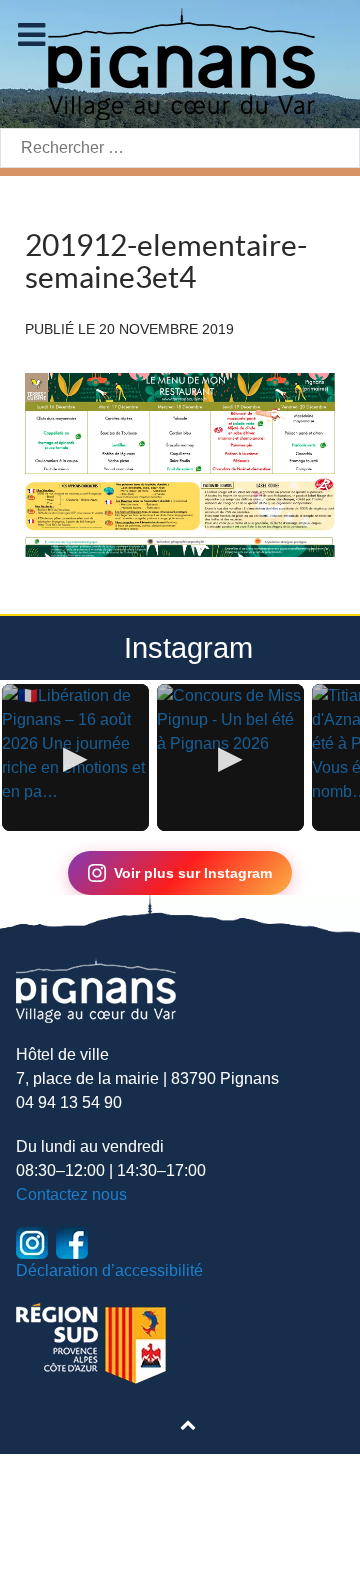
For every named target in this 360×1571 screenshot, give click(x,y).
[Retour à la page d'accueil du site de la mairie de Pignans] (180, 62)
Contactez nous (71, 1194)
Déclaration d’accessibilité (109, 1270)
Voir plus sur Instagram (193, 873)
